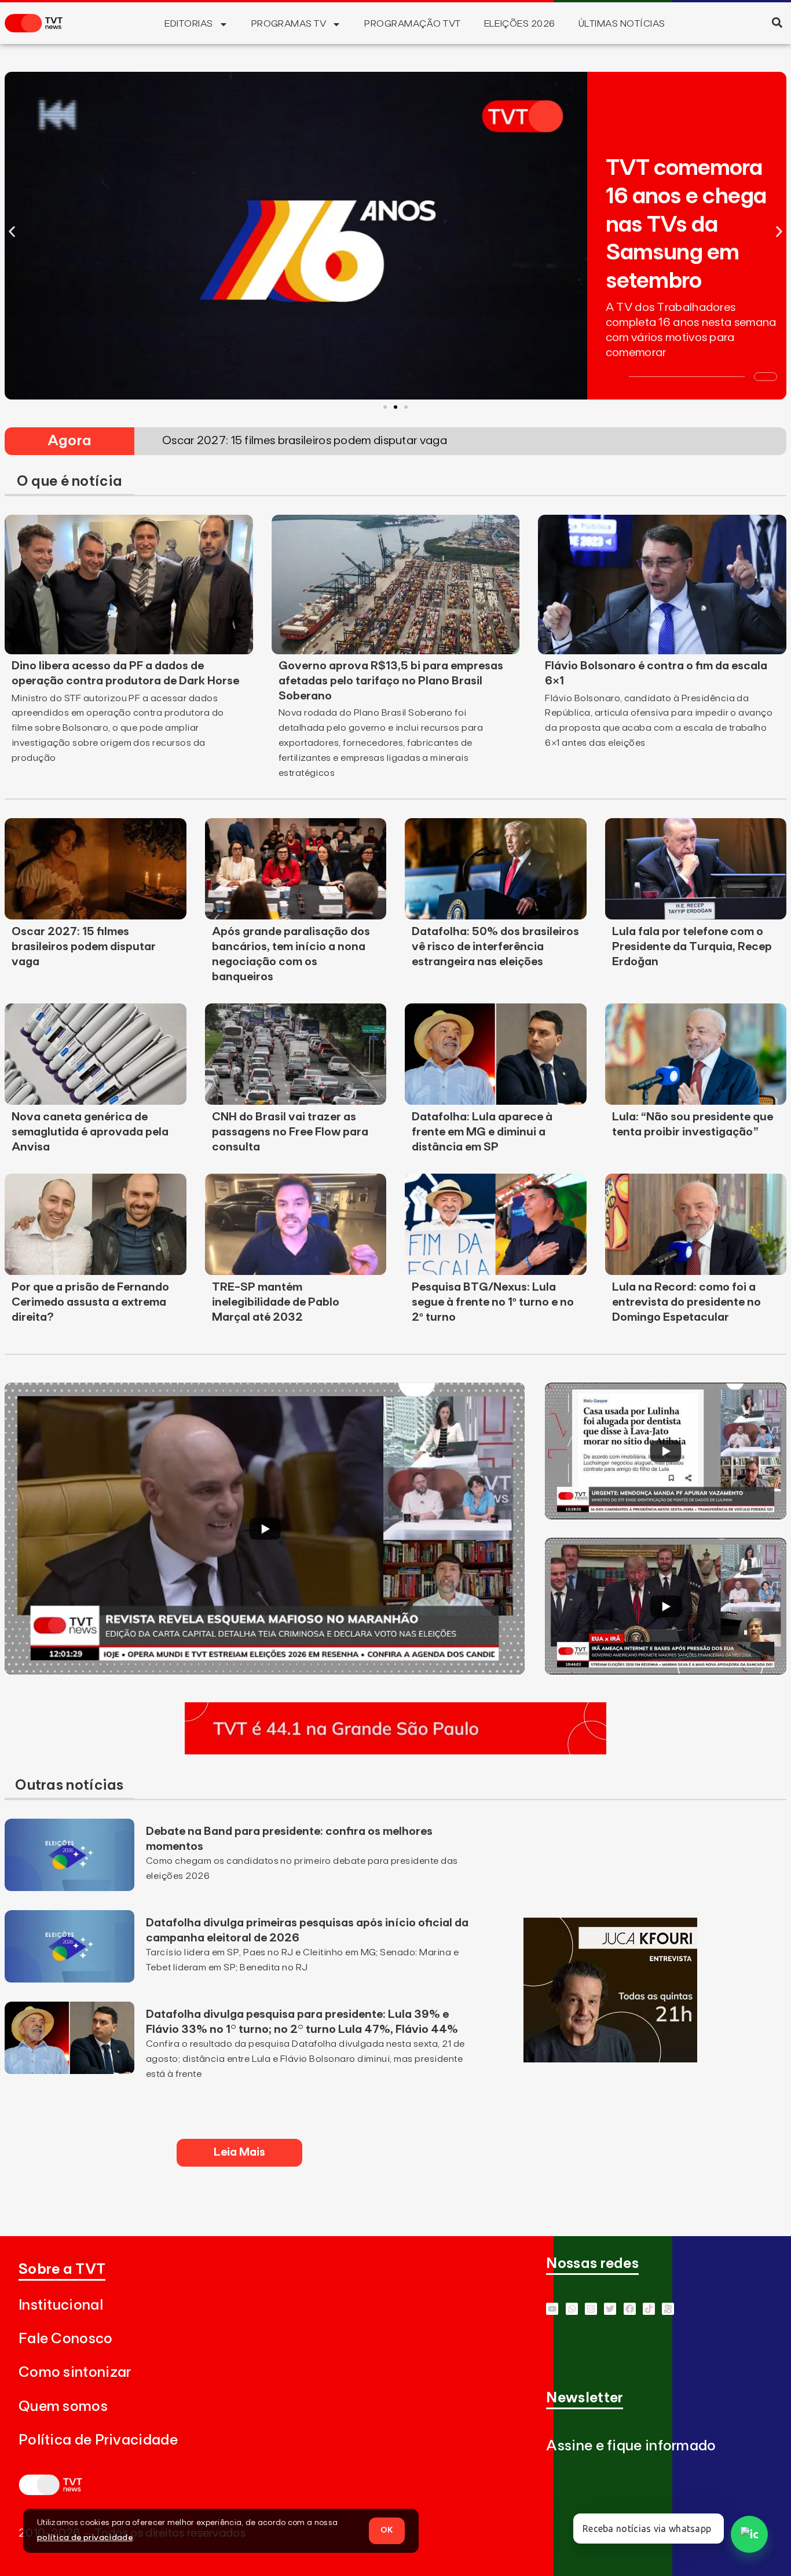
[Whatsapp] (572, 2309)
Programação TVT (412, 24)
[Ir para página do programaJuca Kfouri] (610, 2059)
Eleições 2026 (520, 24)
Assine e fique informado (631, 2446)
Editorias (188, 24)
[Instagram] (591, 2309)
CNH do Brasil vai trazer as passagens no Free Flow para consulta (290, 1132)
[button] (777, 22)
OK (387, 2530)
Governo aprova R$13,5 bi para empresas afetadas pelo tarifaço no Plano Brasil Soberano (391, 681)
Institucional (61, 2305)
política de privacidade (85, 2538)
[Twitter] (610, 2309)
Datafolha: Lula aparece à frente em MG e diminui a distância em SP (482, 1132)
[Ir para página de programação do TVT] (395, 1751)
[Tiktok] (649, 2309)
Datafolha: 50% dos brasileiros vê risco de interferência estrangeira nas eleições (495, 947)
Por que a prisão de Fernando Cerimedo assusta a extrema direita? (90, 1302)
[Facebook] (630, 2309)
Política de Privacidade (98, 2440)
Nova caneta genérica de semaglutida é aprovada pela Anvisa (90, 1132)
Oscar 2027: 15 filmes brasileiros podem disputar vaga (84, 947)
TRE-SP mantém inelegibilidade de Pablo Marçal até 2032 (276, 1302)
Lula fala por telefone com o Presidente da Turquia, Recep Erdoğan (692, 947)
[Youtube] (552, 2309)
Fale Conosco (66, 2339)
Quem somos (63, 2407)
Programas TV (289, 24)
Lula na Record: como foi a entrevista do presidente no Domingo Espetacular (686, 1302)
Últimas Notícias (622, 24)
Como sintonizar (75, 2372)
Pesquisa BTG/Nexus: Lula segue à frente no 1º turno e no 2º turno (493, 1302)
